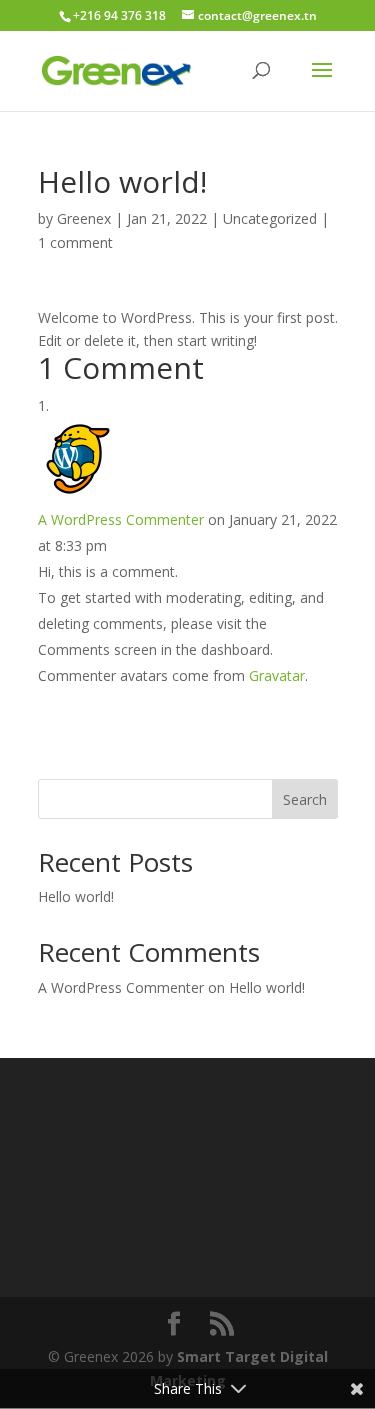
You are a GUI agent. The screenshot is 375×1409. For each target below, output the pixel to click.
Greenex (84, 218)
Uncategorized (270, 218)
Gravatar (277, 675)
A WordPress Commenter (121, 519)
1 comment (75, 242)
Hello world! (76, 896)
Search (305, 799)
